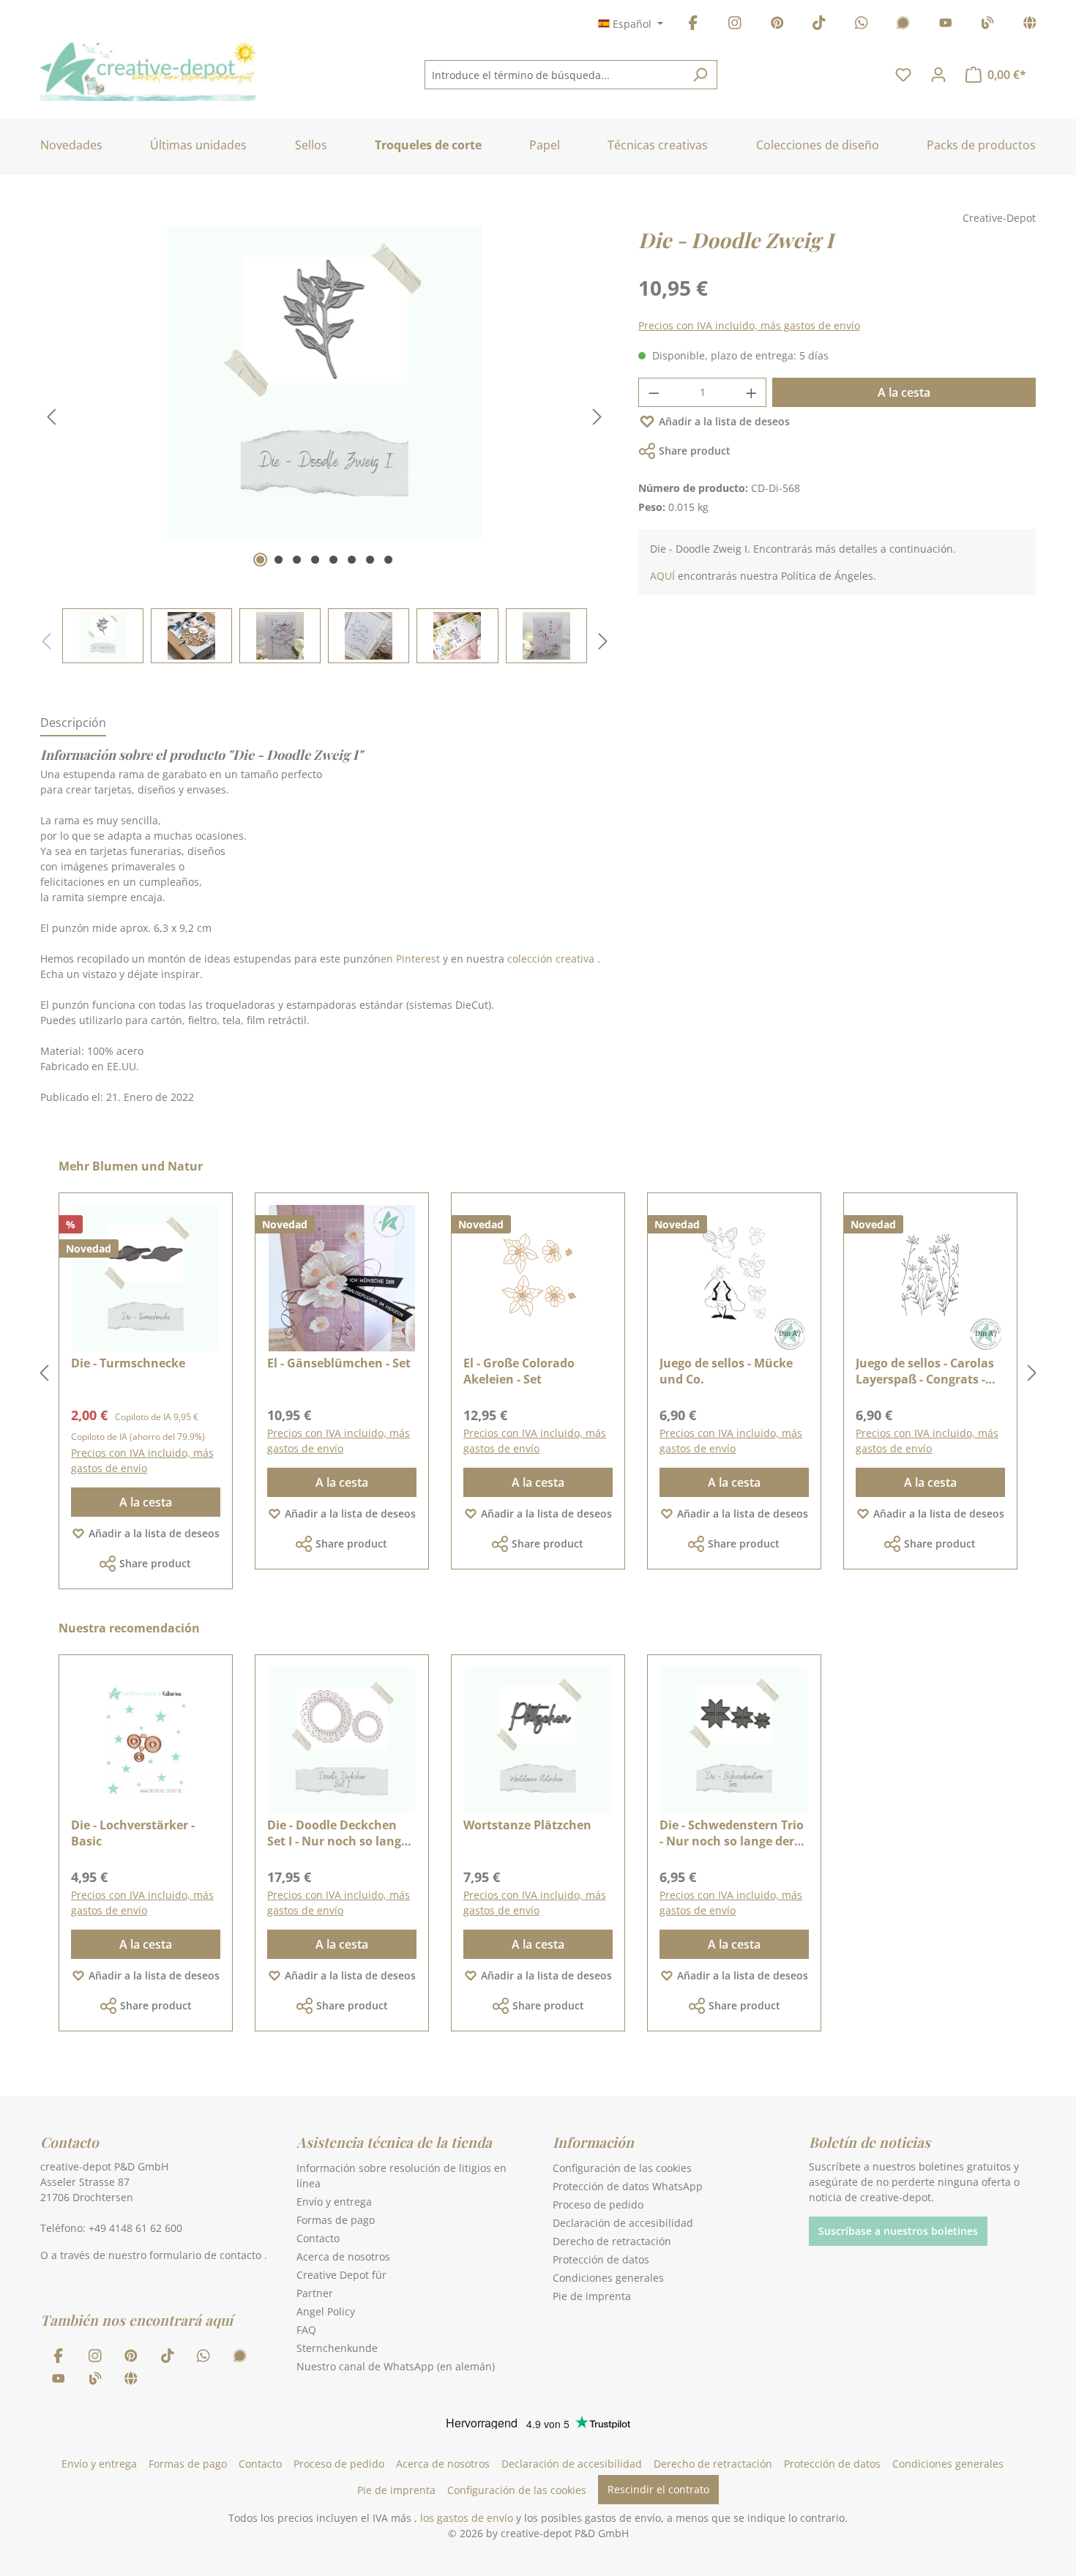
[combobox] (554, 75)
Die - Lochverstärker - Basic (133, 1833)
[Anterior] (51, 417)
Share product (695, 451)
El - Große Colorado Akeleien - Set (519, 1371)
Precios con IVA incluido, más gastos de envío (749, 325)
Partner (315, 2293)
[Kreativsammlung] (1030, 25)
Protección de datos (601, 2259)
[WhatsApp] (862, 25)
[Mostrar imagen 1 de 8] (260, 560)
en (387, 959)
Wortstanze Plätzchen (527, 1825)
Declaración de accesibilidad (623, 2223)
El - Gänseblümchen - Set (339, 1363)
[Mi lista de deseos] (903, 75)
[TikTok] (819, 25)
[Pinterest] (777, 25)
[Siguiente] (597, 417)
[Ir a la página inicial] (148, 72)
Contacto (318, 2238)
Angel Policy (326, 2311)
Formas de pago (336, 2220)
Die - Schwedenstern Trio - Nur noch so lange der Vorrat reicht (732, 1833)
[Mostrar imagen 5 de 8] (333, 560)
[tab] (73, 723)
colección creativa (551, 959)
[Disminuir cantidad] (654, 392)
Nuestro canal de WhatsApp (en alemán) (396, 2366)
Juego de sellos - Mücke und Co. (726, 1371)
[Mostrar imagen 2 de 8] (279, 560)
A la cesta (904, 392)
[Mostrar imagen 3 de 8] (297, 560)
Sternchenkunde (337, 2348)
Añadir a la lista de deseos (724, 421)
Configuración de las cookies (622, 2168)
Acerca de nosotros (343, 2256)
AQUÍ (662, 576)
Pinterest (418, 959)
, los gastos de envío (464, 2518)
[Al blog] (987, 25)
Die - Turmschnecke (128, 1363)
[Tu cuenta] (938, 75)
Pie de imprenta (592, 2296)
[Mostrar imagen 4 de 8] (315, 560)
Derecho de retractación (612, 2241)
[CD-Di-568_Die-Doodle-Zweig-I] (324, 383)
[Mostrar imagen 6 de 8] (352, 560)
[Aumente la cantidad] (752, 392)
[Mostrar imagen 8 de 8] (388, 560)
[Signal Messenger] (903, 25)
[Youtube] (946, 25)
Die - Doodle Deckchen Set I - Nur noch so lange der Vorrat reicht (337, 1833)
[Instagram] (735, 25)
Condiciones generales (608, 2278)
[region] (325, 444)
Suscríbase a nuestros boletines (898, 2231)
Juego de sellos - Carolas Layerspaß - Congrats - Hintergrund (925, 1371)
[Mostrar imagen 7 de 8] (370, 560)
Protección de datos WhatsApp (628, 2186)
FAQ (306, 2330)
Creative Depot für (341, 2275)
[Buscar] (700, 75)
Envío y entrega (334, 2202)
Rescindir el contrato (658, 2489)
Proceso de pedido (598, 2204)
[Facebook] (693, 25)
